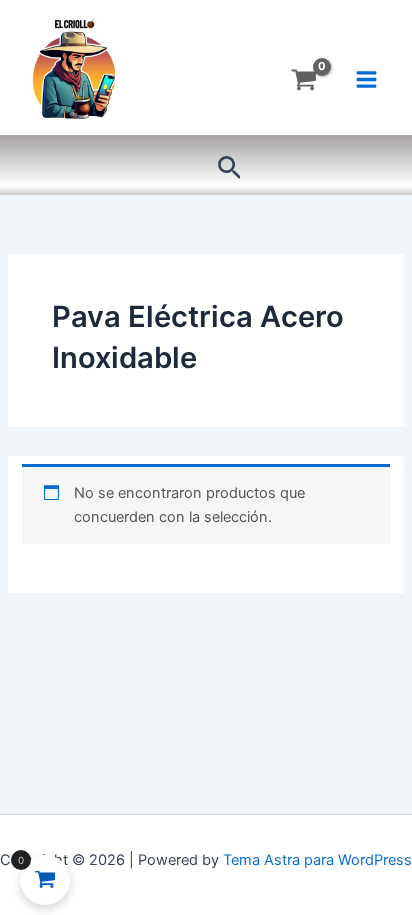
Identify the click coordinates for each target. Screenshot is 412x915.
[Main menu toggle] (366, 79)
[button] (229, 168)
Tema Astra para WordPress (317, 860)
